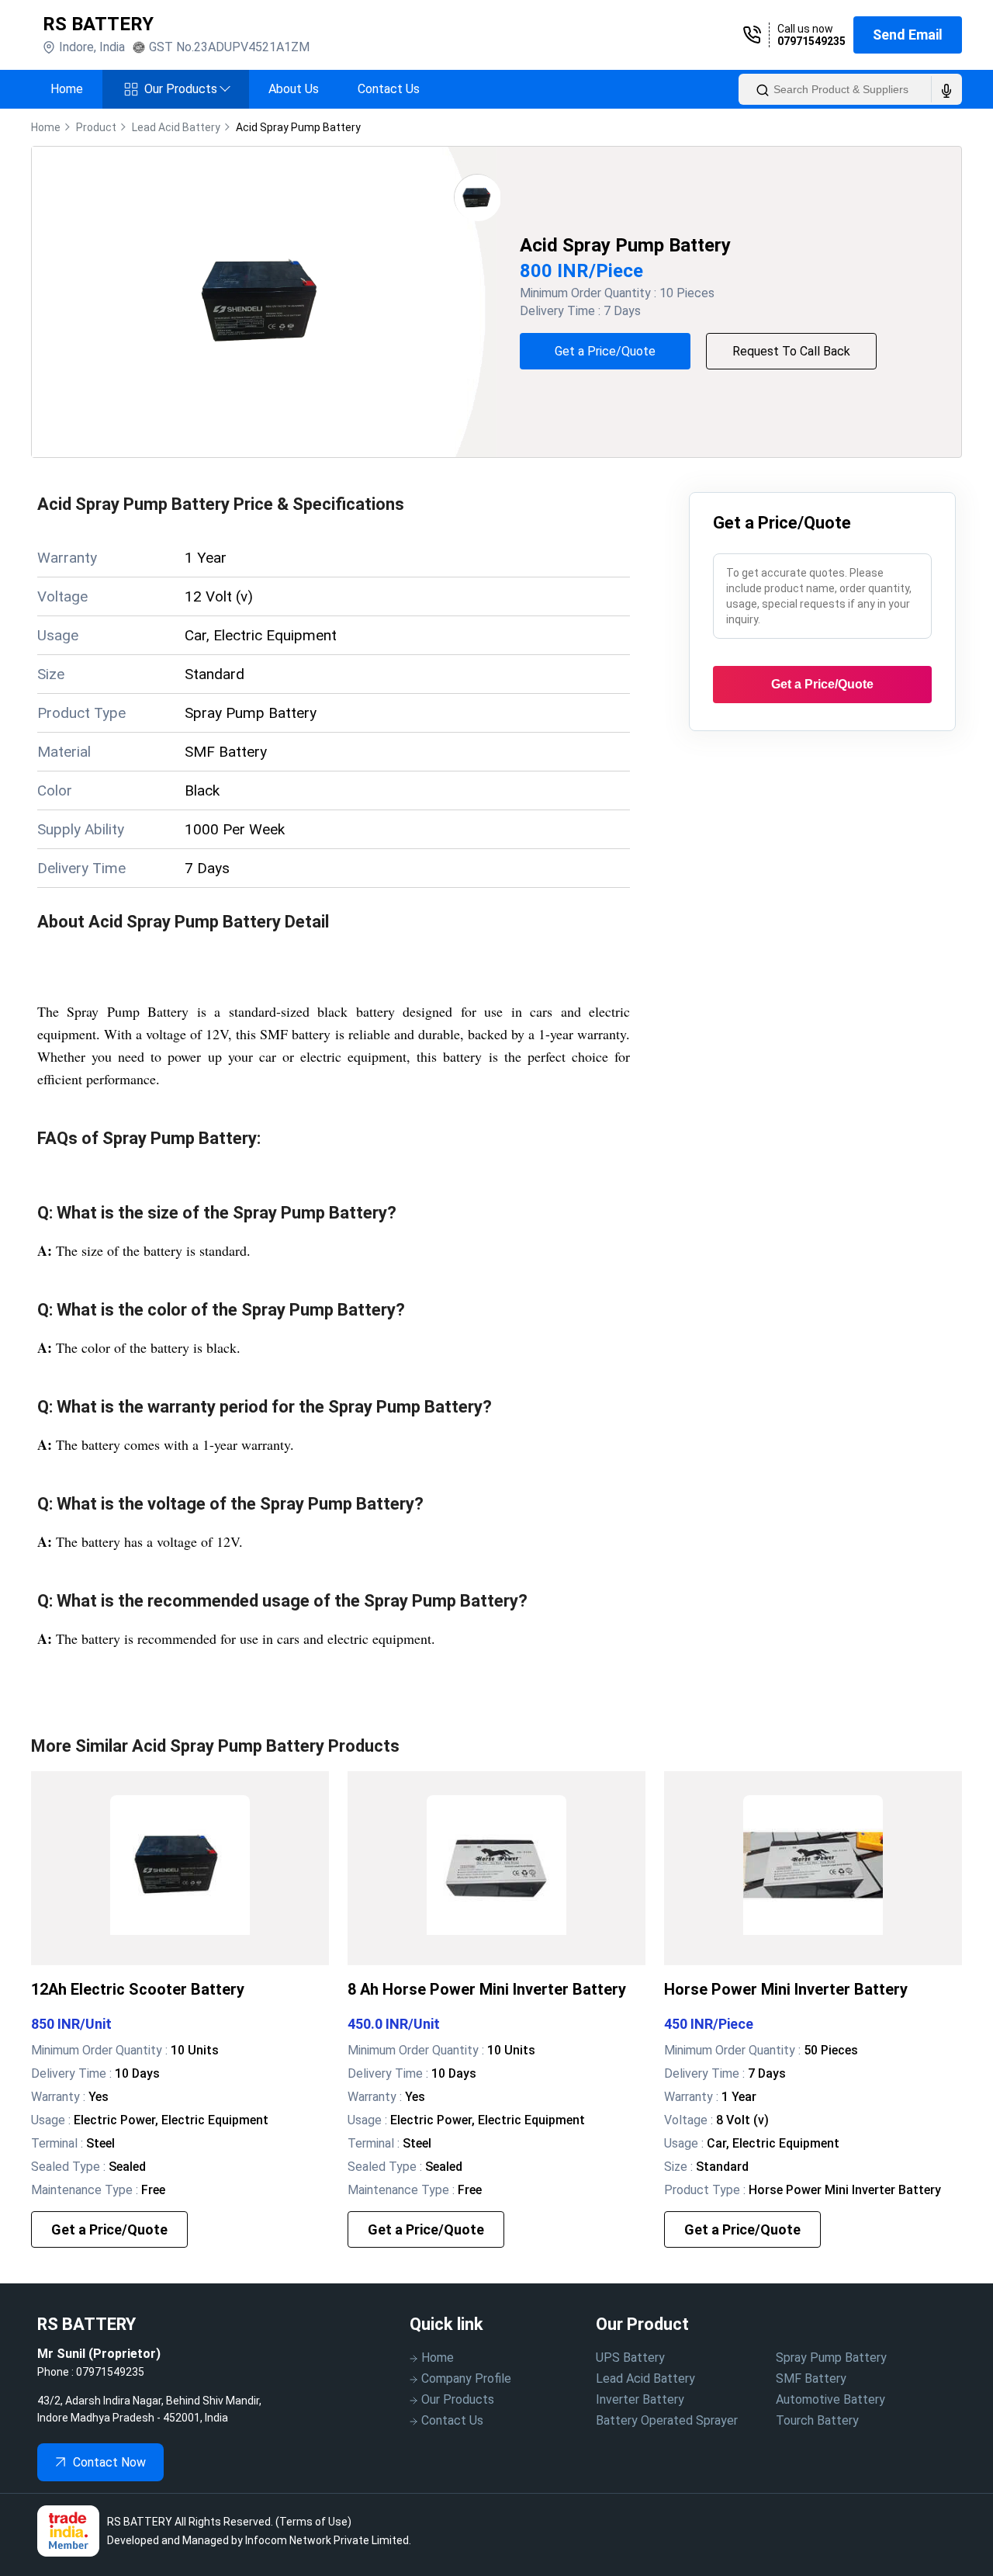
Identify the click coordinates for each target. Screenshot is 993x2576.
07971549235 (811, 41)
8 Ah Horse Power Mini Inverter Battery (487, 1989)
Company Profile (466, 2378)
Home (67, 89)
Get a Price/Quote (605, 351)
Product (96, 127)
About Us (294, 89)
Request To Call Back (791, 351)
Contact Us (389, 89)
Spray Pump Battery (831, 2358)
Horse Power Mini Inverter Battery (786, 1989)
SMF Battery (811, 2378)
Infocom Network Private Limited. (328, 2540)
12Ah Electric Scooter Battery (138, 1989)
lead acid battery (176, 127)
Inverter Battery (640, 2399)
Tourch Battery (817, 2420)
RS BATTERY (98, 24)
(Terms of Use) (313, 2522)
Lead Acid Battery (645, 2378)
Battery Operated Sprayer (667, 2420)
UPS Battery (630, 2358)
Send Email (908, 35)
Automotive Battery (830, 2399)
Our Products (187, 89)
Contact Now (109, 2462)
